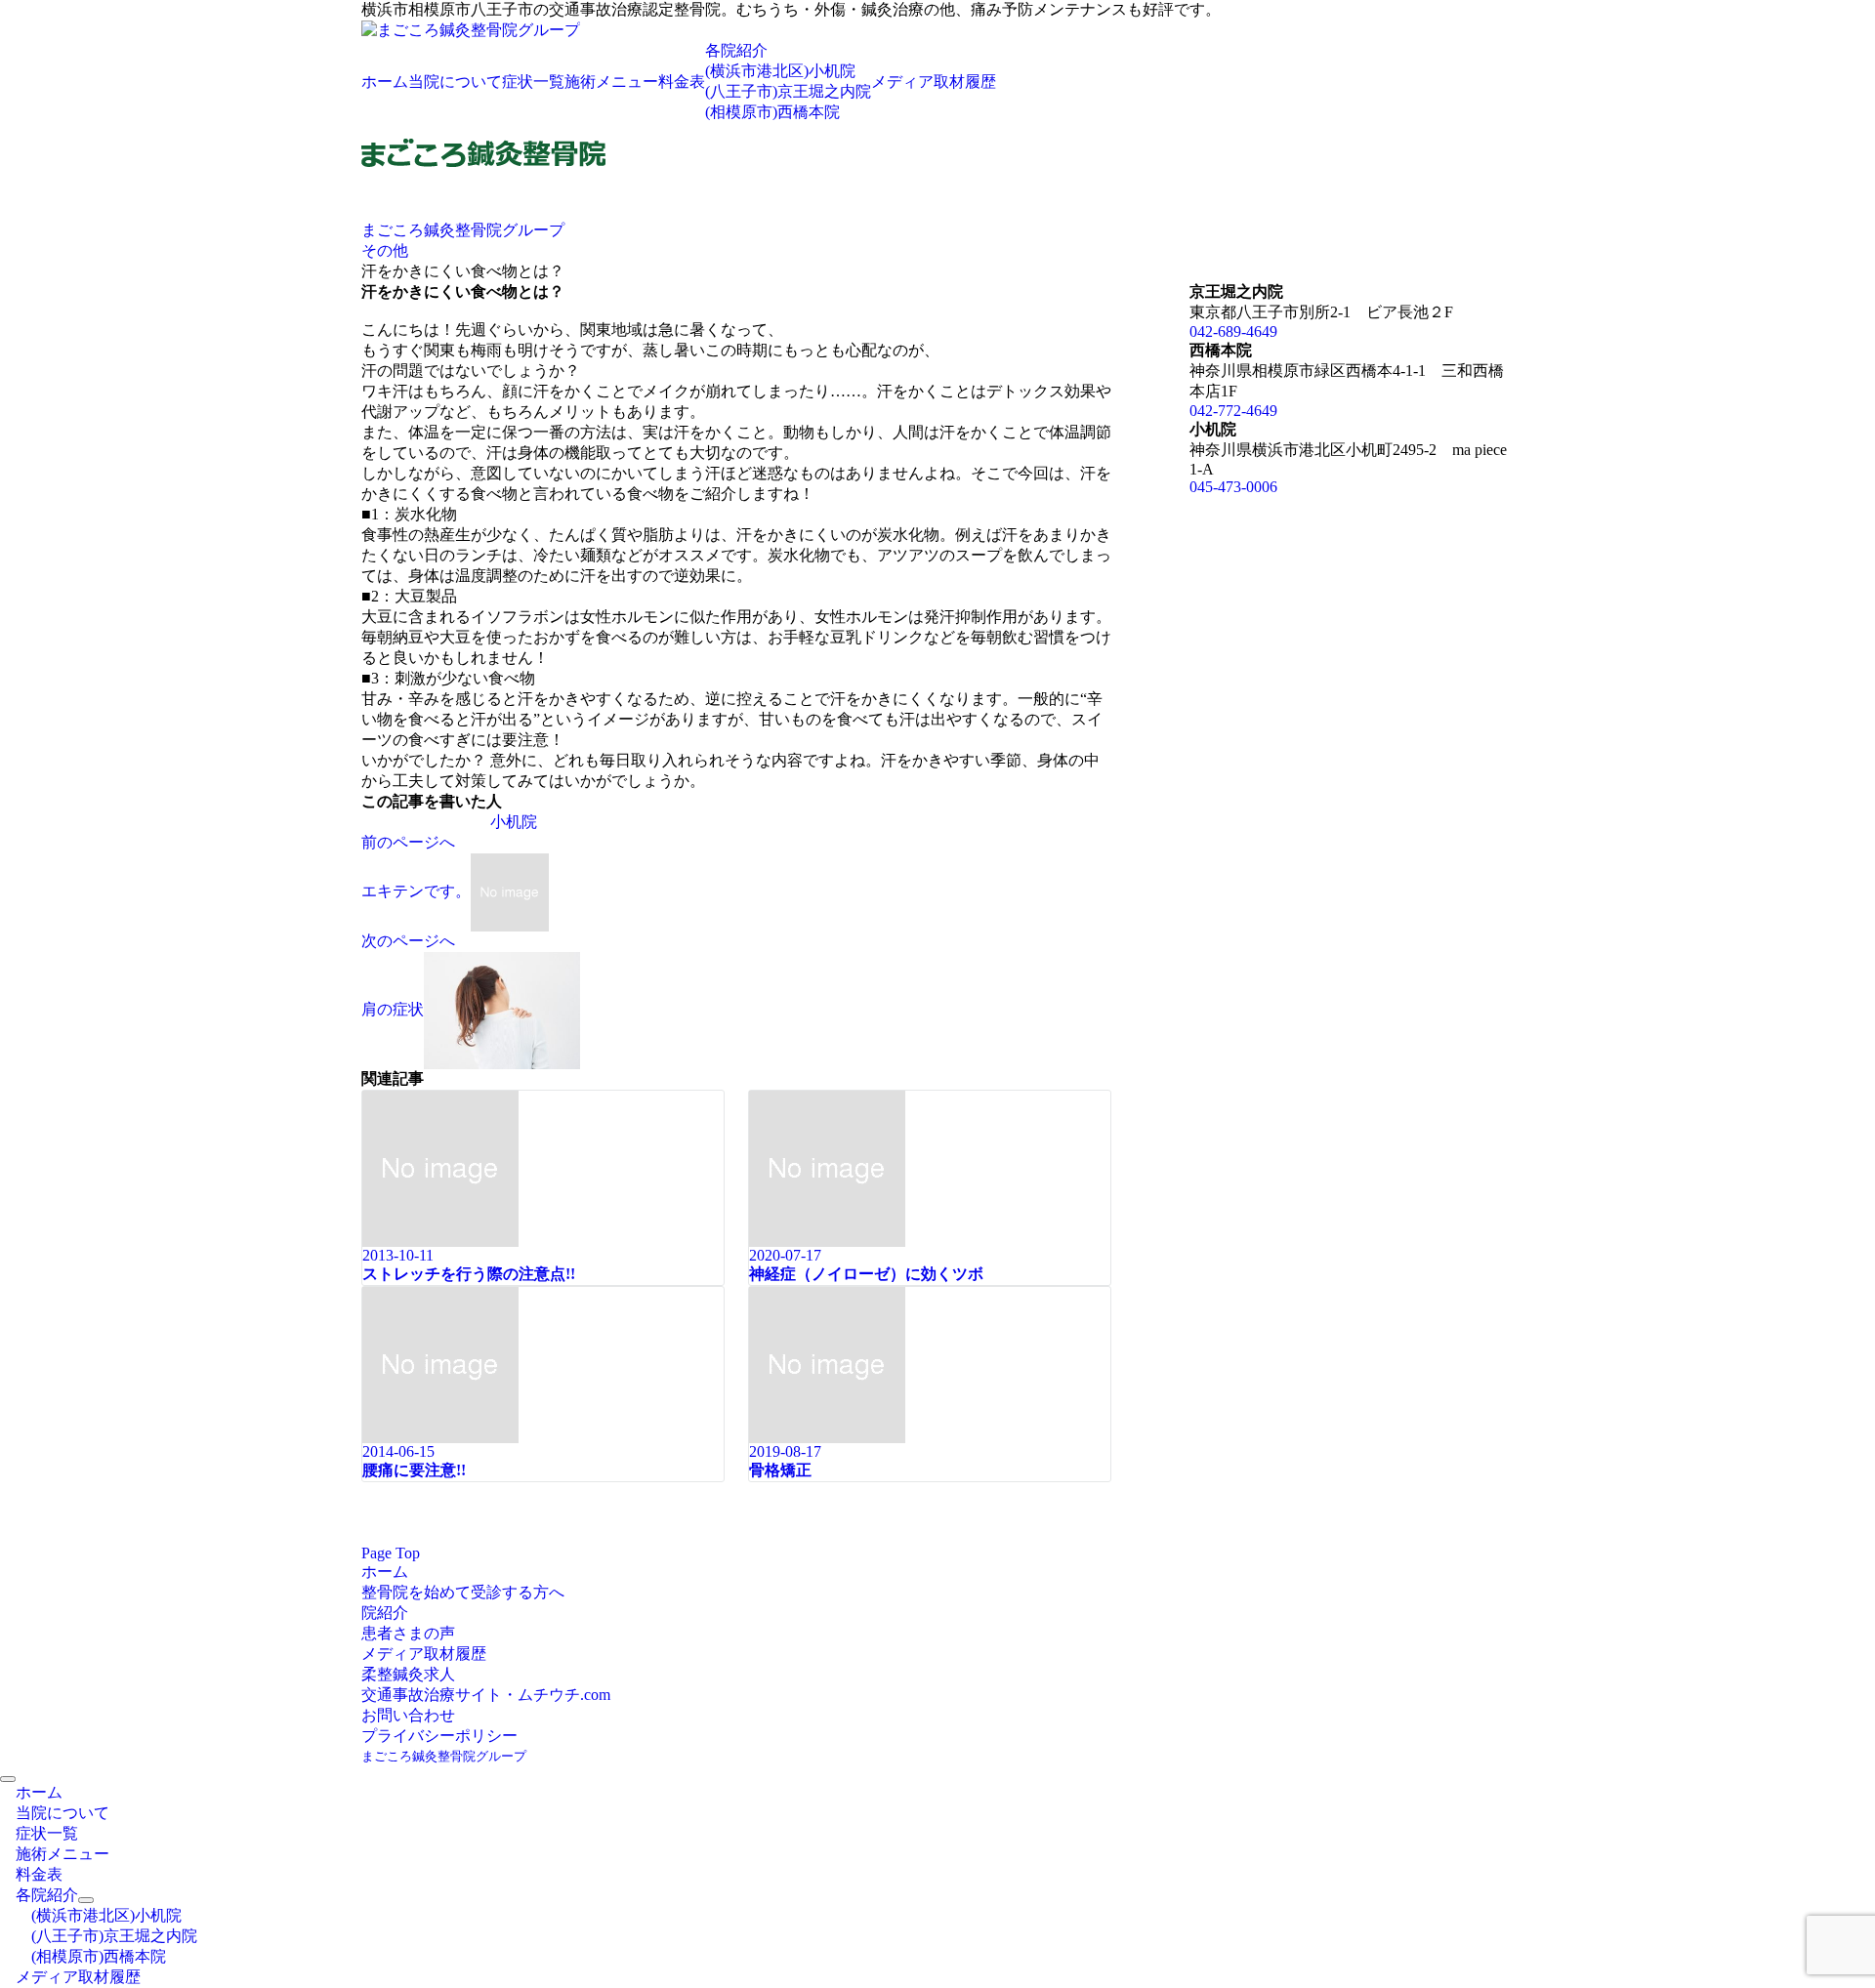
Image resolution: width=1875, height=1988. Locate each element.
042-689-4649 (1233, 331)
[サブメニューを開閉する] (86, 1900)
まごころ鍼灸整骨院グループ (444, 1756)
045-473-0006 (1233, 487)
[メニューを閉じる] (8, 1779)
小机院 (514, 822)
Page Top (391, 1553)
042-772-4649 (1233, 411)
